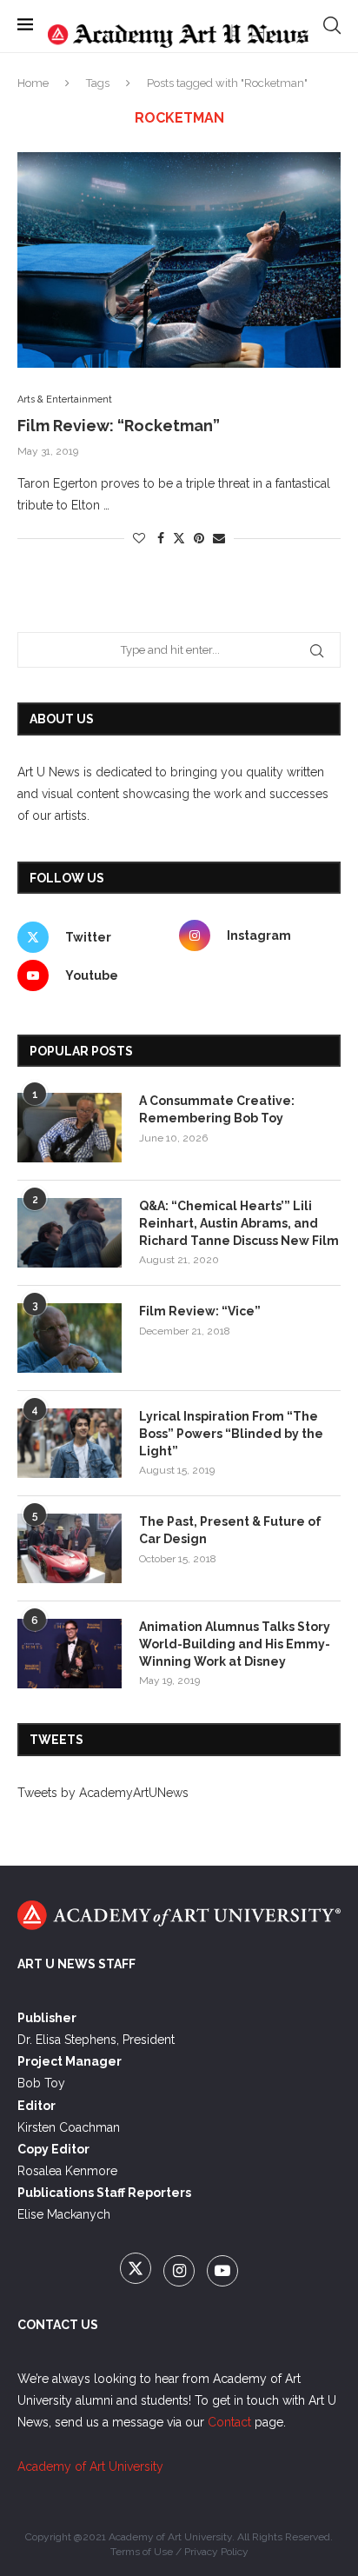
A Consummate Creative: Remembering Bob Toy (217, 1109)
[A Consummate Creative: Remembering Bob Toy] (70, 1128)
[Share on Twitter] (179, 538)
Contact (229, 2422)
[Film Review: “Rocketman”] (179, 260)
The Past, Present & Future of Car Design (230, 1530)
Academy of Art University (90, 2466)
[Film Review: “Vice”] (70, 1338)
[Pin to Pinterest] (199, 538)
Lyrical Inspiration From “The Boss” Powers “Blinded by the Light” (231, 1433)
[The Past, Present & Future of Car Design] (70, 1548)
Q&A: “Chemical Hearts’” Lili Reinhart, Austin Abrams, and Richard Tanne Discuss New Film (239, 1223)
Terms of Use (142, 2552)
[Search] (332, 25)
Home (33, 83)
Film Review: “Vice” (200, 1311)
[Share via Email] (219, 538)
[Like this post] (139, 538)
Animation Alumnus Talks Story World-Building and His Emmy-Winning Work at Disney (235, 1644)
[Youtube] (222, 2272)
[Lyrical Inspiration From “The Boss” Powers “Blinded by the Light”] (70, 1443)
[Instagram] (181, 2272)
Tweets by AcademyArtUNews (103, 1793)
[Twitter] (137, 2272)
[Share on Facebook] (161, 538)
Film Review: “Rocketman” (119, 426)
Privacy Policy (216, 2552)
